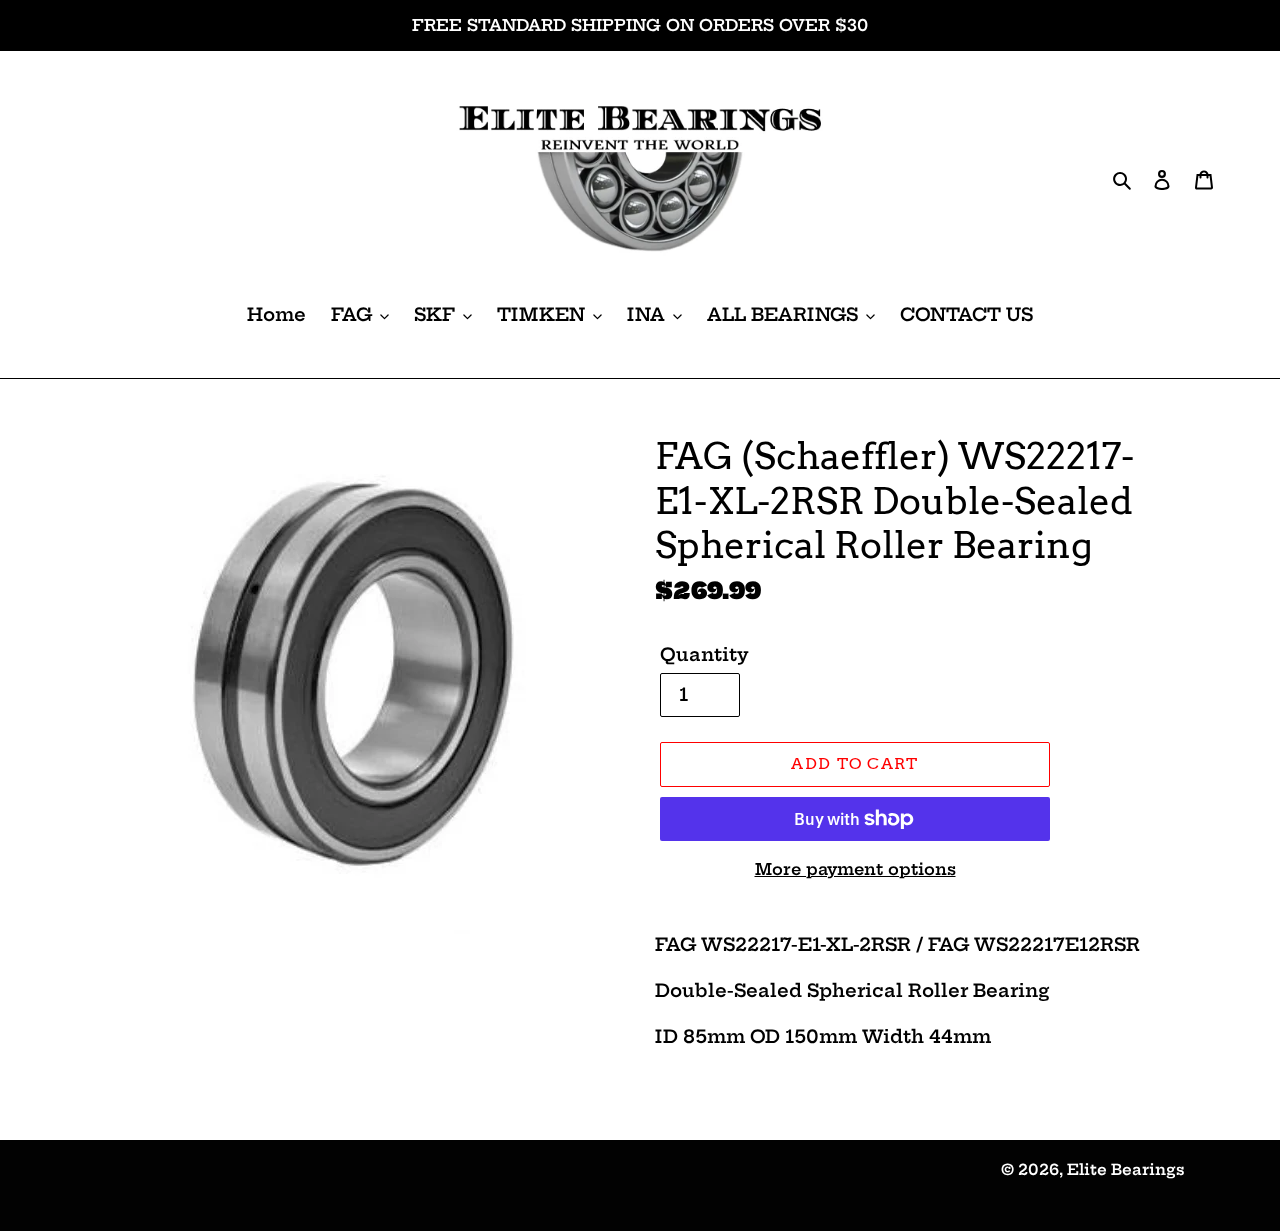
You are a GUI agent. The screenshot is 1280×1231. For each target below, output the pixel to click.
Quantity (704, 654)
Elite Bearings (1126, 1169)
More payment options (855, 869)
